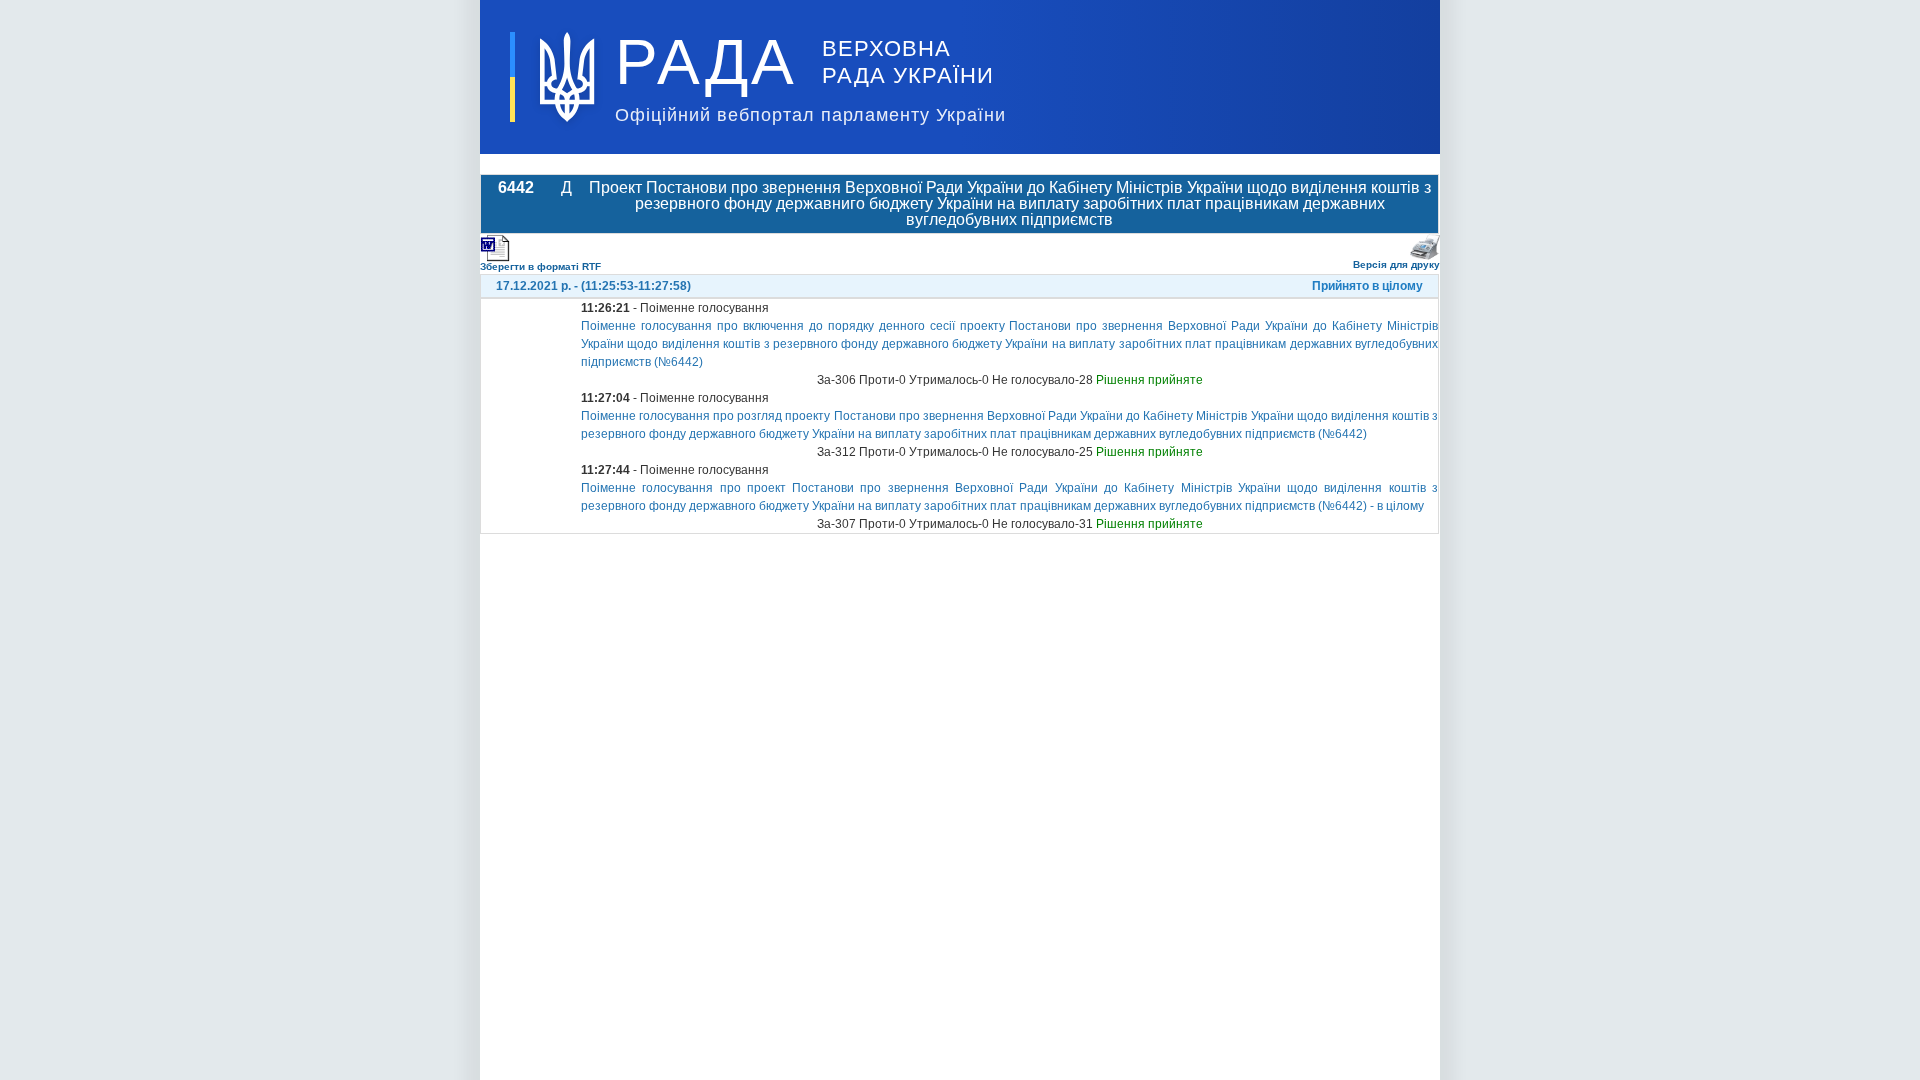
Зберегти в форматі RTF (540, 266)
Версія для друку (1396, 264)
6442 (516, 187)
